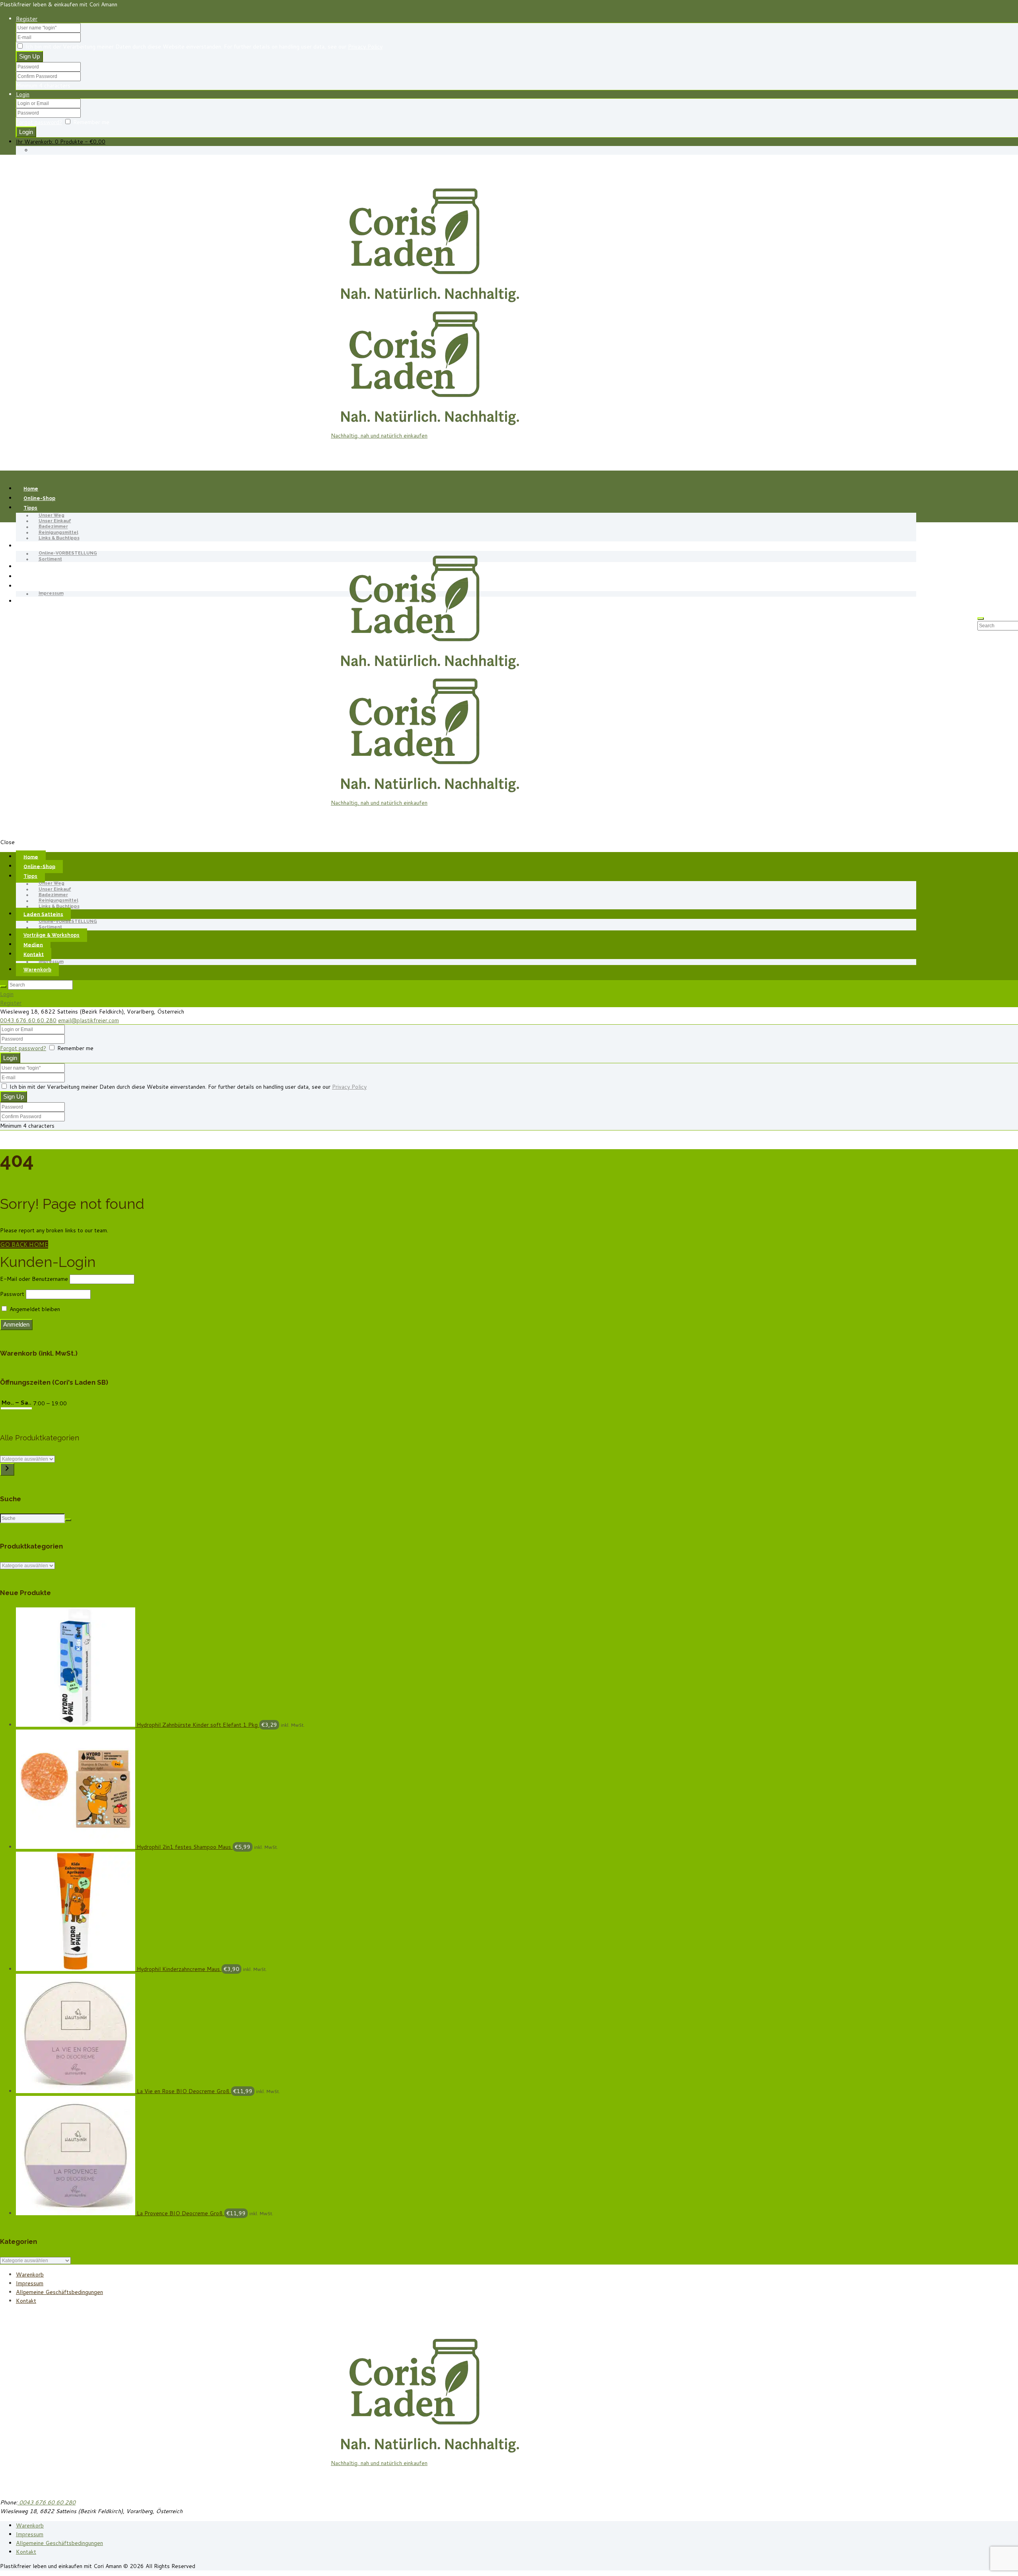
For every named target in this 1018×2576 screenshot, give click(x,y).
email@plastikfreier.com (88, 1020)
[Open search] (981, 619)
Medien (33, 577)
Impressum (51, 594)
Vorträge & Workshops (51, 567)
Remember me (91, 122)
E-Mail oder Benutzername (34, 1279)
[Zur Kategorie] (7, 1469)
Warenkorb (37, 601)
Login (23, 94)
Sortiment (50, 559)
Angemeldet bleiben (34, 1309)
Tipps (30, 508)
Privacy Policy (365, 47)
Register (27, 19)
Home (31, 489)
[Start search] (3, 986)
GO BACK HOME (24, 1244)
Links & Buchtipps (59, 538)
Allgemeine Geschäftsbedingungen (59, 2292)
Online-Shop (39, 498)
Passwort (12, 1294)
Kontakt (26, 2301)
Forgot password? (39, 122)
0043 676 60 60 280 (28, 1020)
